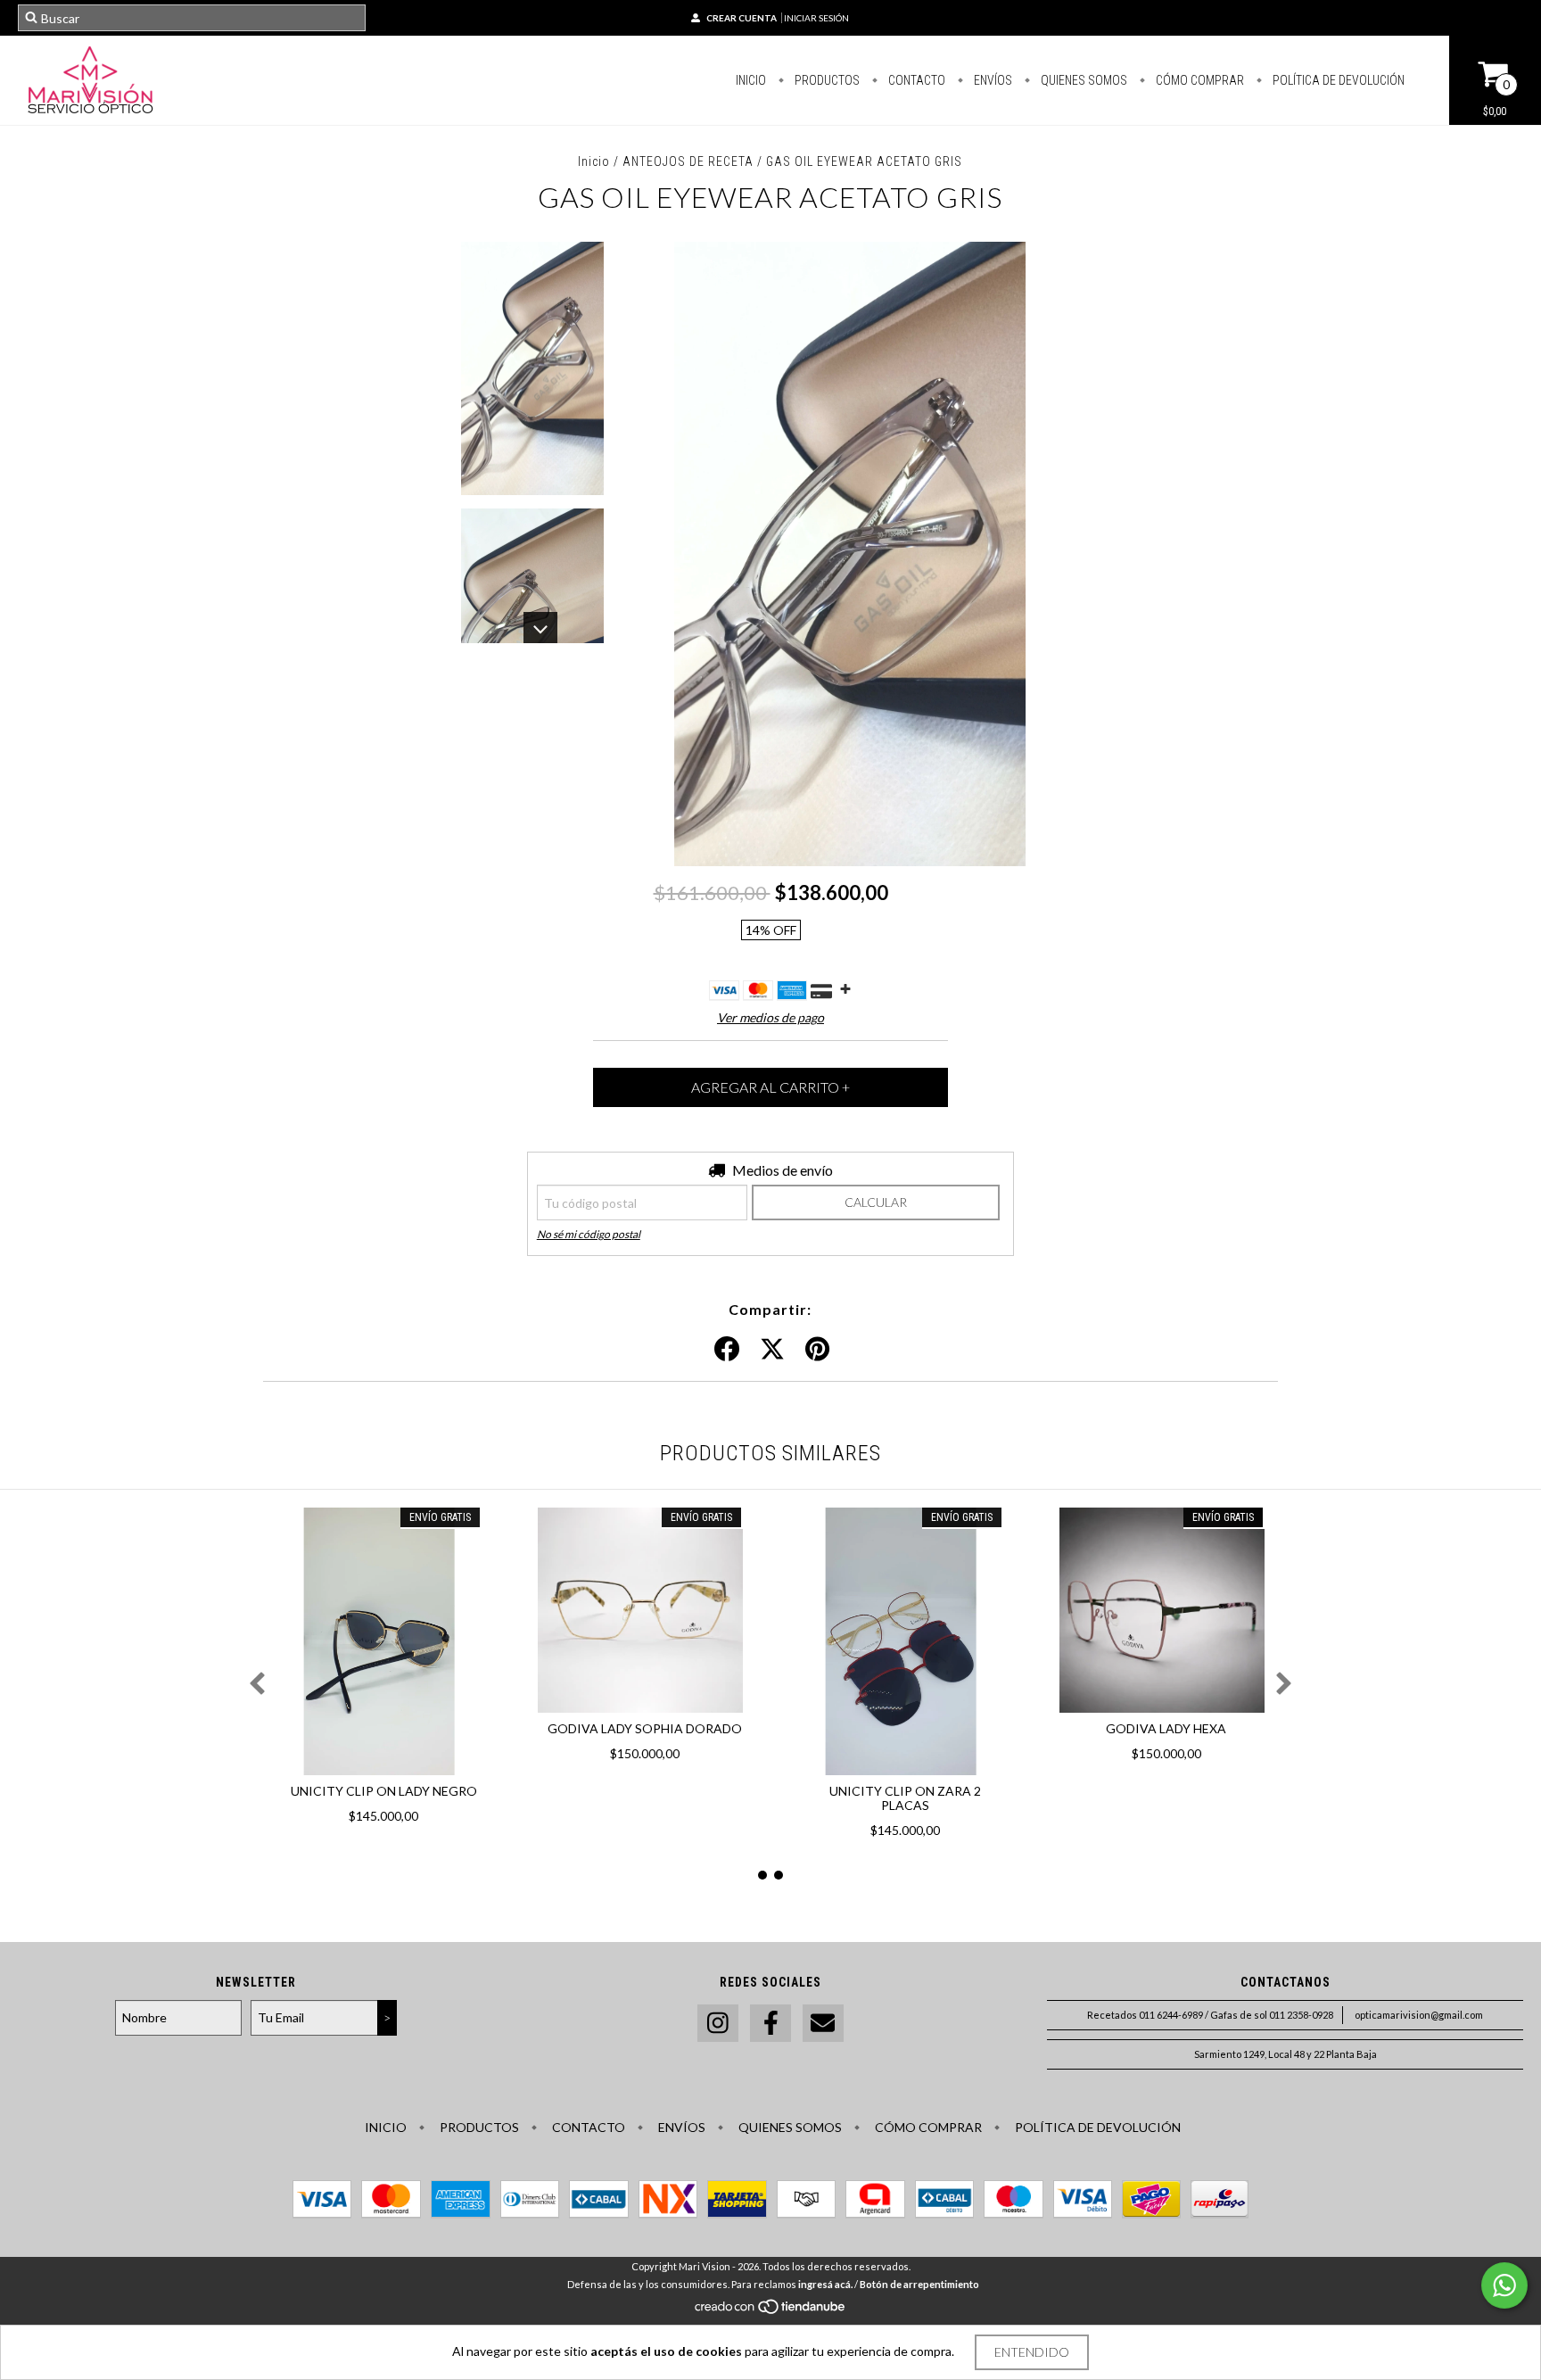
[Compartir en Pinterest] (817, 1350)
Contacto (915, 80)
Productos (826, 80)
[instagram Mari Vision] (718, 2024)
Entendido (1032, 2352)
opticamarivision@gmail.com (1419, 2015)
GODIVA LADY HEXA (1166, 1728)
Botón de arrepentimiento (919, 2284)
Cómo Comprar (1199, 80)
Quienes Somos (1083, 80)
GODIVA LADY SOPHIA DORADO (645, 1728)
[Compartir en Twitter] (772, 1350)
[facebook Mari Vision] (770, 2024)
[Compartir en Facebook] (727, 1350)
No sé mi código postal (589, 1234)
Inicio (751, 80)
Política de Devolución (1337, 80)
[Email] (823, 2024)
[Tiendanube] (771, 2311)
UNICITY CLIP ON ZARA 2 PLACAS (905, 1798)
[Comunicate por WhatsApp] (1504, 2285)
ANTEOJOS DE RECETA (688, 161)
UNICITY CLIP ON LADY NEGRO (384, 1791)
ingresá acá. (825, 2284)
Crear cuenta (742, 18)
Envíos (992, 80)
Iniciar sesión (816, 18)
